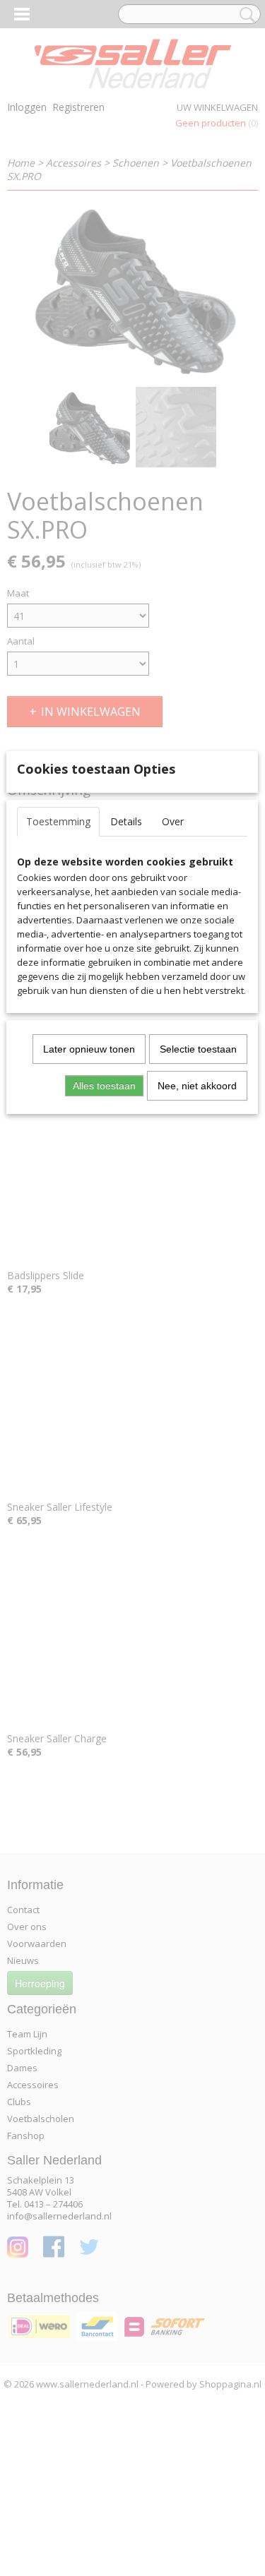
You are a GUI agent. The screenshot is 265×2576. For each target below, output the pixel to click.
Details (126, 821)
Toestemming (58, 821)
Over (173, 821)
